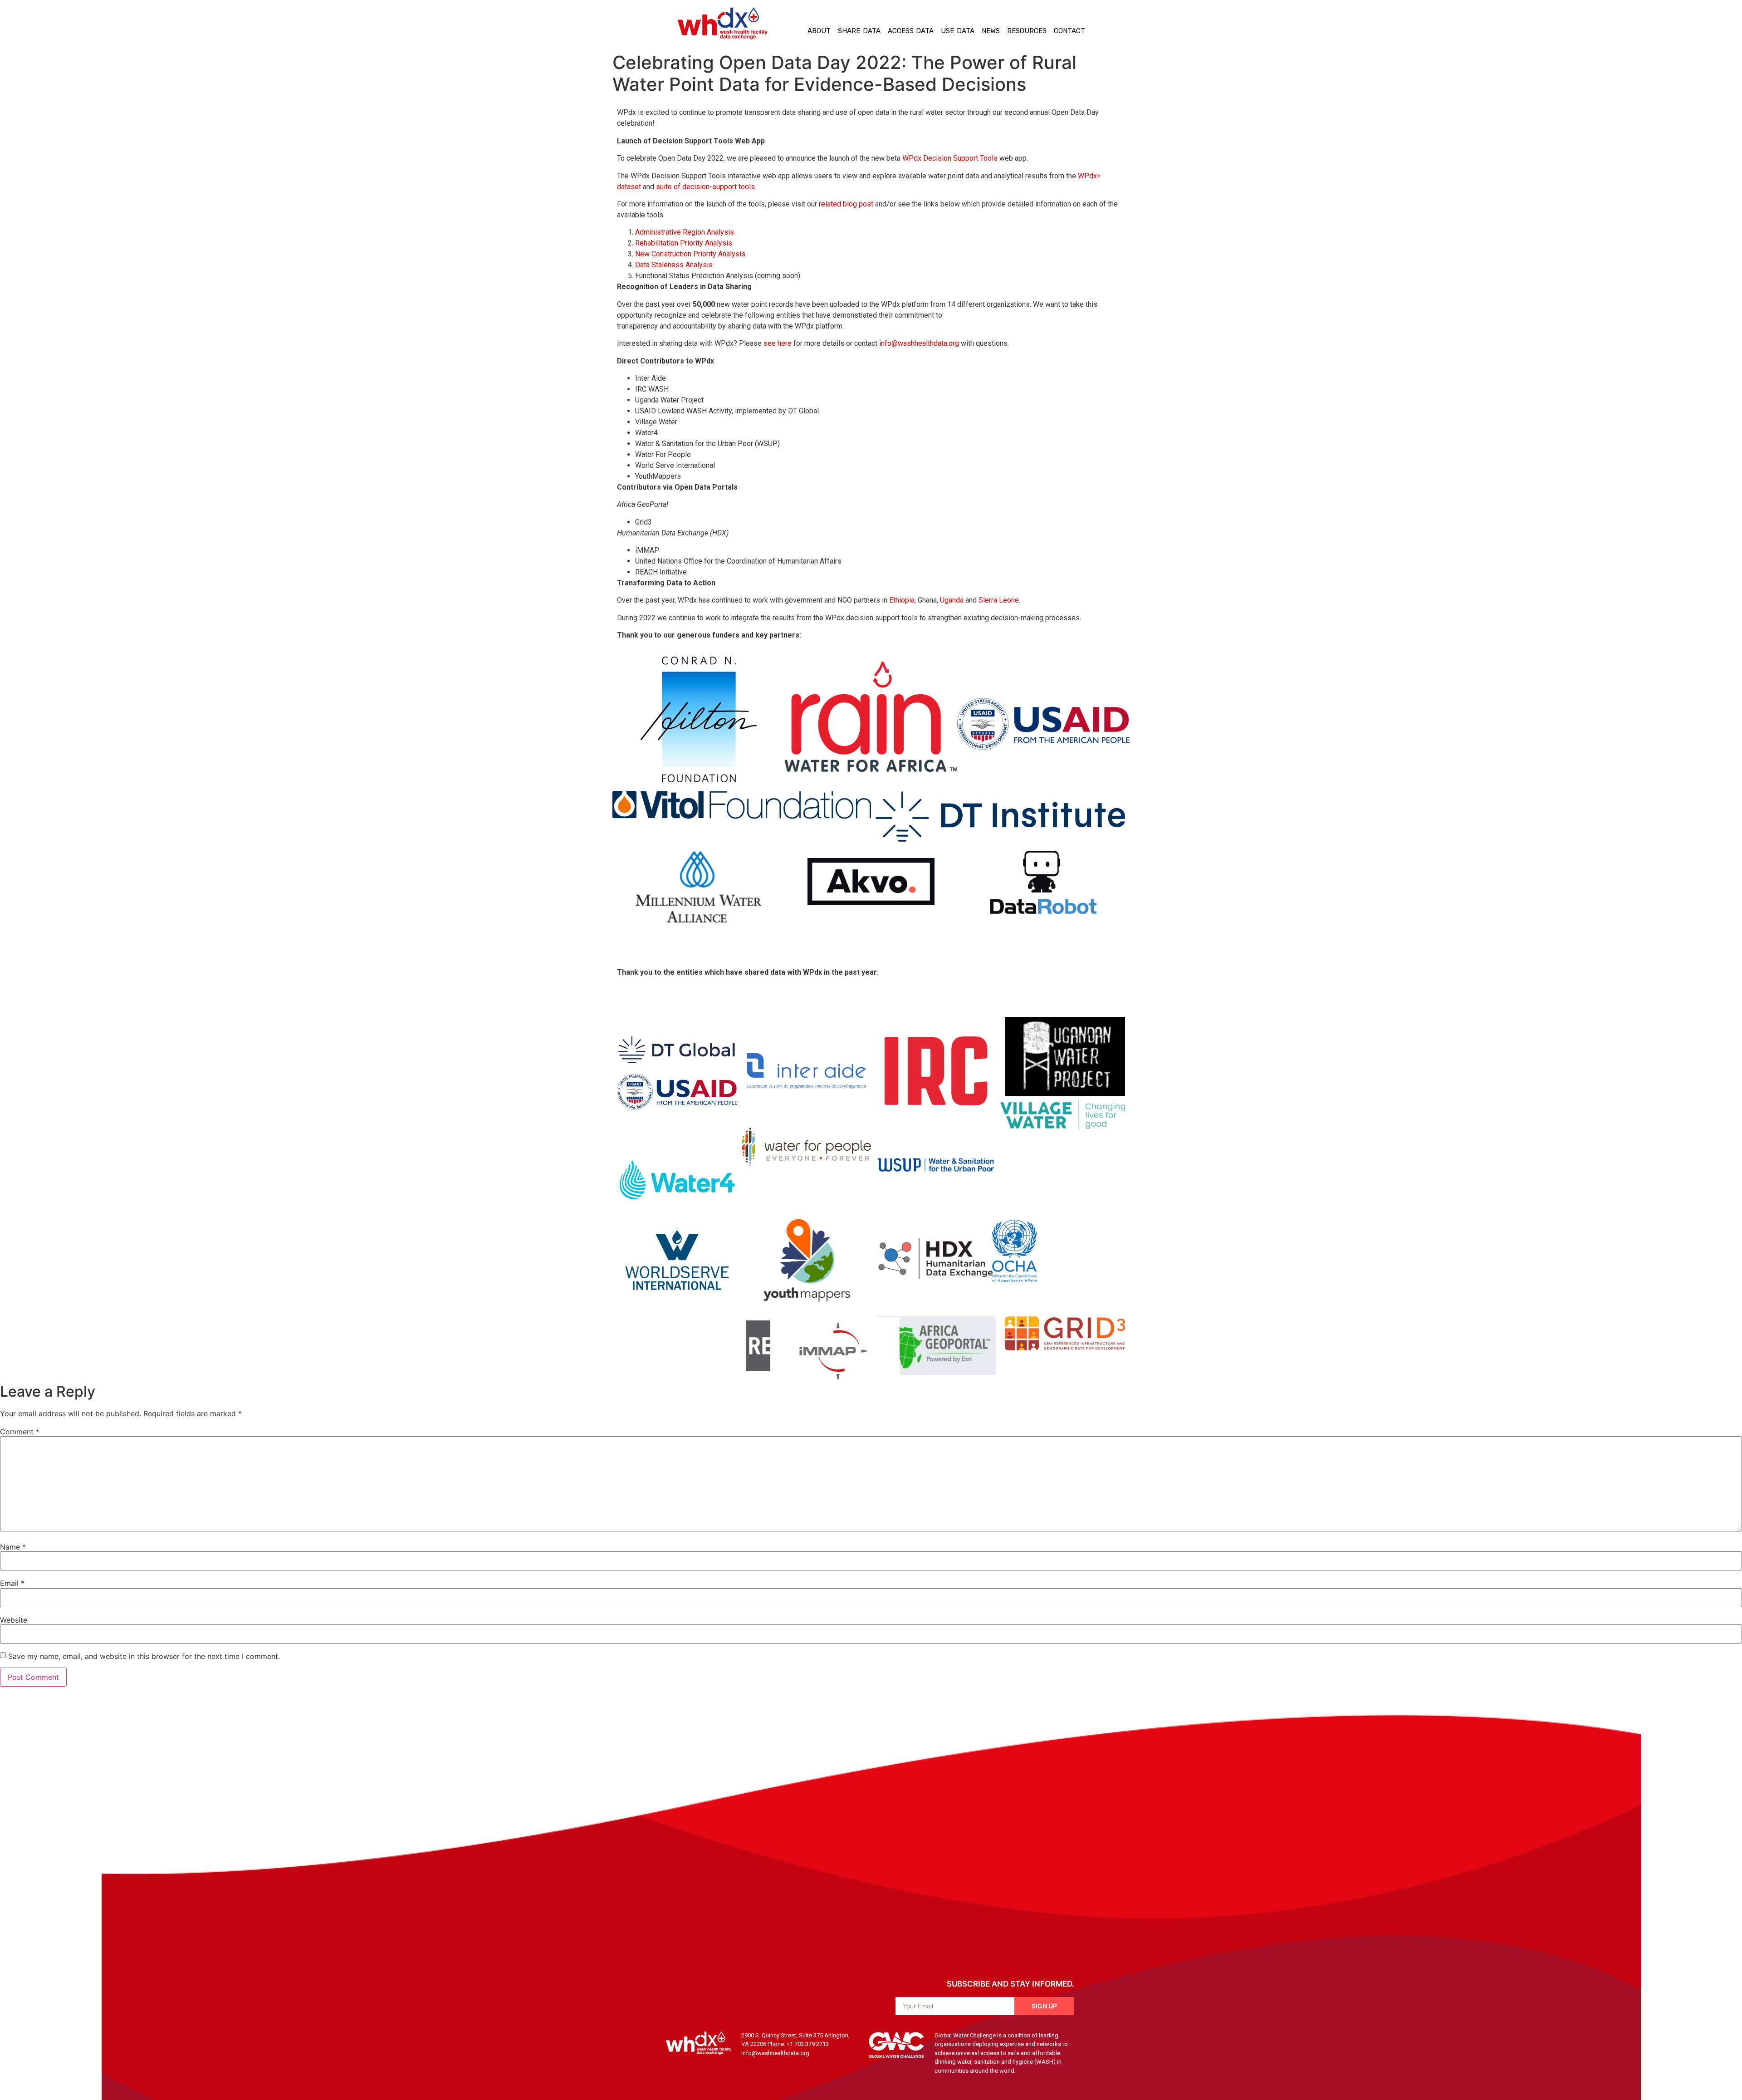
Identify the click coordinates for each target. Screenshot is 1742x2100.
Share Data (859, 31)
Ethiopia (902, 600)
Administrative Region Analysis (685, 232)
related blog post (846, 204)
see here (778, 343)
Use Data (958, 31)
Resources (1027, 31)
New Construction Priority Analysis (690, 254)
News (991, 31)
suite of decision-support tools (705, 187)
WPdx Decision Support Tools (950, 158)
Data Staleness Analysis (674, 265)
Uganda (952, 600)
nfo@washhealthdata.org (920, 343)
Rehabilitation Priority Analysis (684, 243)
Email (12, 1583)
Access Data (911, 31)
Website (14, 1620)
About (819, 31)
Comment (20, 1432)
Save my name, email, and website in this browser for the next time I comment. (144, 1656)
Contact (1069, 31)
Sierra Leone (999, 600)
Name (13, 1547)
